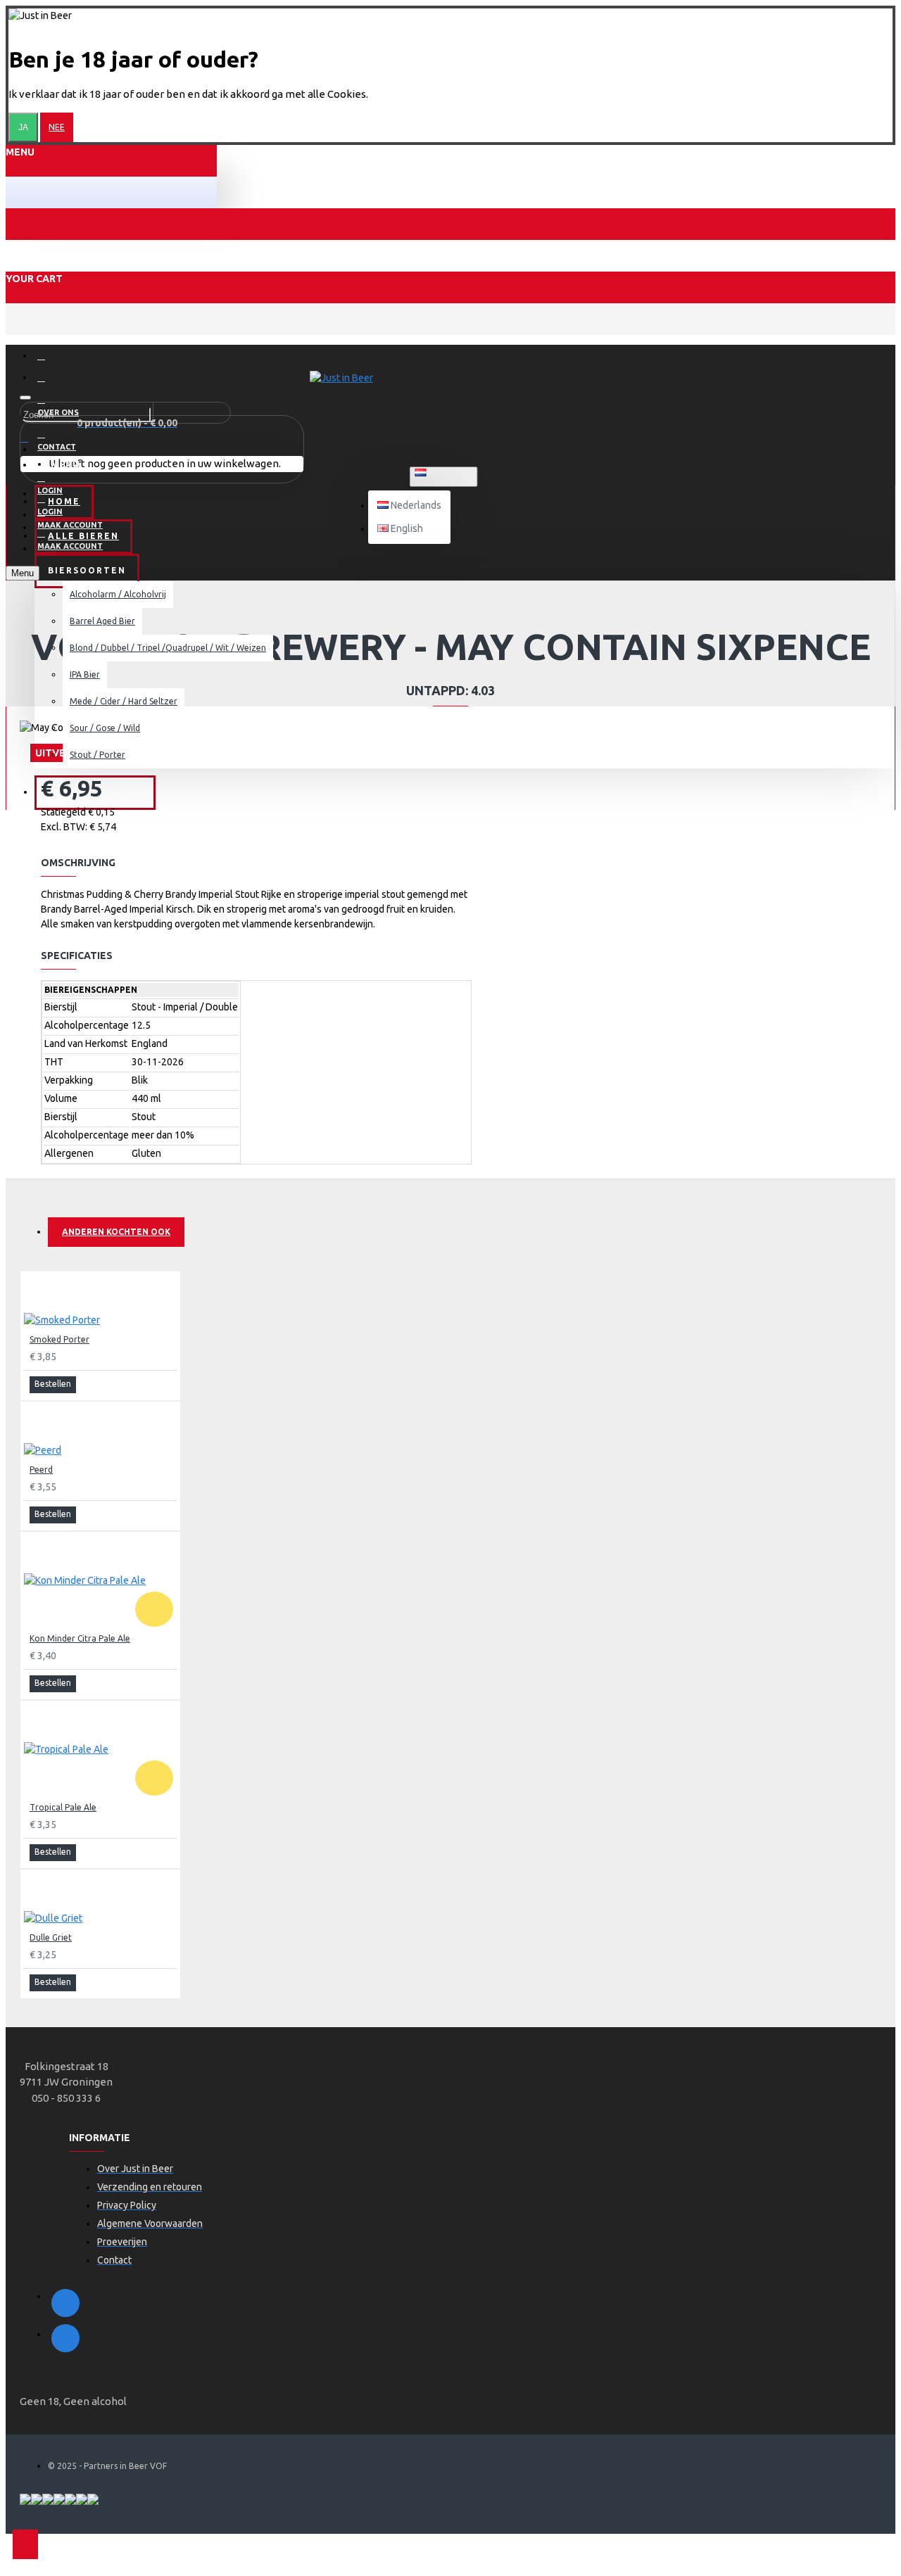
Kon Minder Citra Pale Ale (80, 1638)
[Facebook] (65, 2303)
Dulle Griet (51, 1937)
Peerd (41, 1470)
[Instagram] (65, 2338)
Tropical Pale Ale (63, 1807)
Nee (57, 127)
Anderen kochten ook (116, 1232)
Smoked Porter (59, 1339)
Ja (23, 127)
